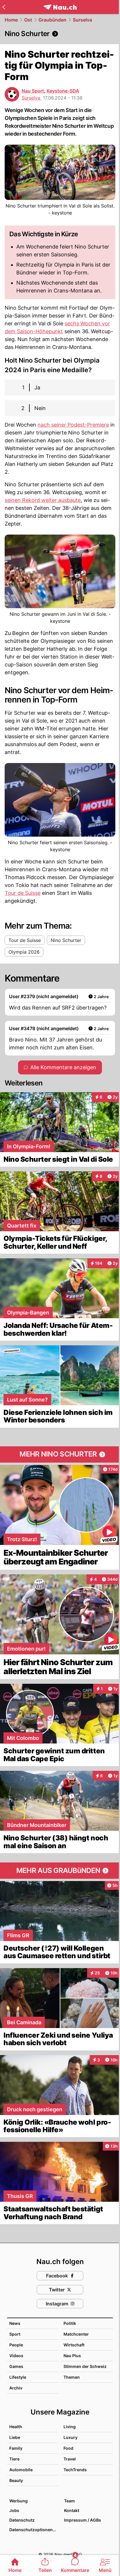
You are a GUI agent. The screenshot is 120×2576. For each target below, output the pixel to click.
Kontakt (72, 2510)
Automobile (21, 2470)
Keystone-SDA (63, 91)
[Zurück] (4, 7)
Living (70, 2427)
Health (16, 2427)
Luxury (70, 2437)
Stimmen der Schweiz (85, 2366)
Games (16, 2366)
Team (69, 2501)
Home (11, 20)
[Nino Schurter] (60, 34)
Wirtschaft (74, 2345)
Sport (15, 2334)
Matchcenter (76, 2334)
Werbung (18, 2501)
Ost (28, 20)
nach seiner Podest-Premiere (73, 425)
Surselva (82, 20)
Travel (70, 2459)
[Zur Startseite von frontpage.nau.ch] (60, 7)
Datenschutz (22, 2520)
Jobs (14, 2510)
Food (68, 2448)
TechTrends (75, 2470)
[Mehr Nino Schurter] (60, 1454)
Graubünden (52, 20)
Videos (16, 2356)
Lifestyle (18, 2377)
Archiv (16, 2388)
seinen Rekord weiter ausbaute (43, 500)
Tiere (14, 2459)
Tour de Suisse (23, 893)
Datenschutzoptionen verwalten (34, 2530)
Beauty (16, 2480)
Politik (70, 2323)
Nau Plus (72, 2356)
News (15, 2323)
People (16, 2345)
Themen (72, 2377)
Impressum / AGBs (83, 2520)
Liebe (15, 2437)
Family (16, 2448)
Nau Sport (33, 91)
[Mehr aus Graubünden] (60, 1871)
